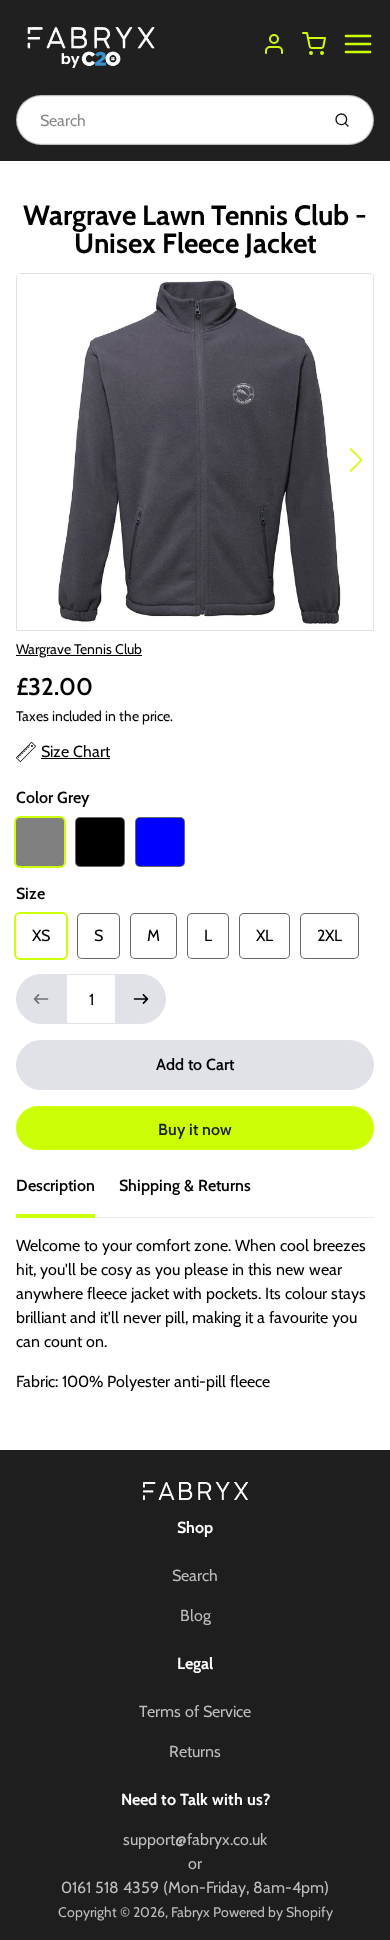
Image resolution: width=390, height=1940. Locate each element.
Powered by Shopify (273, 1912)
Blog (195, 1615)
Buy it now (195, 1129)
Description (55, 1185)
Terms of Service (195, 1711)
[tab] (67, 1192)
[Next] (356, 460)
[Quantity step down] (41, 999)
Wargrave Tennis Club (79, 649)
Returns (195, 1751)
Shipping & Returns (185, 1185)
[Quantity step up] (141, 999)
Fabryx (190, 1912)
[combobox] (165, 120)
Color (52, 797)
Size (30, 893)
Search (195, 1575)
